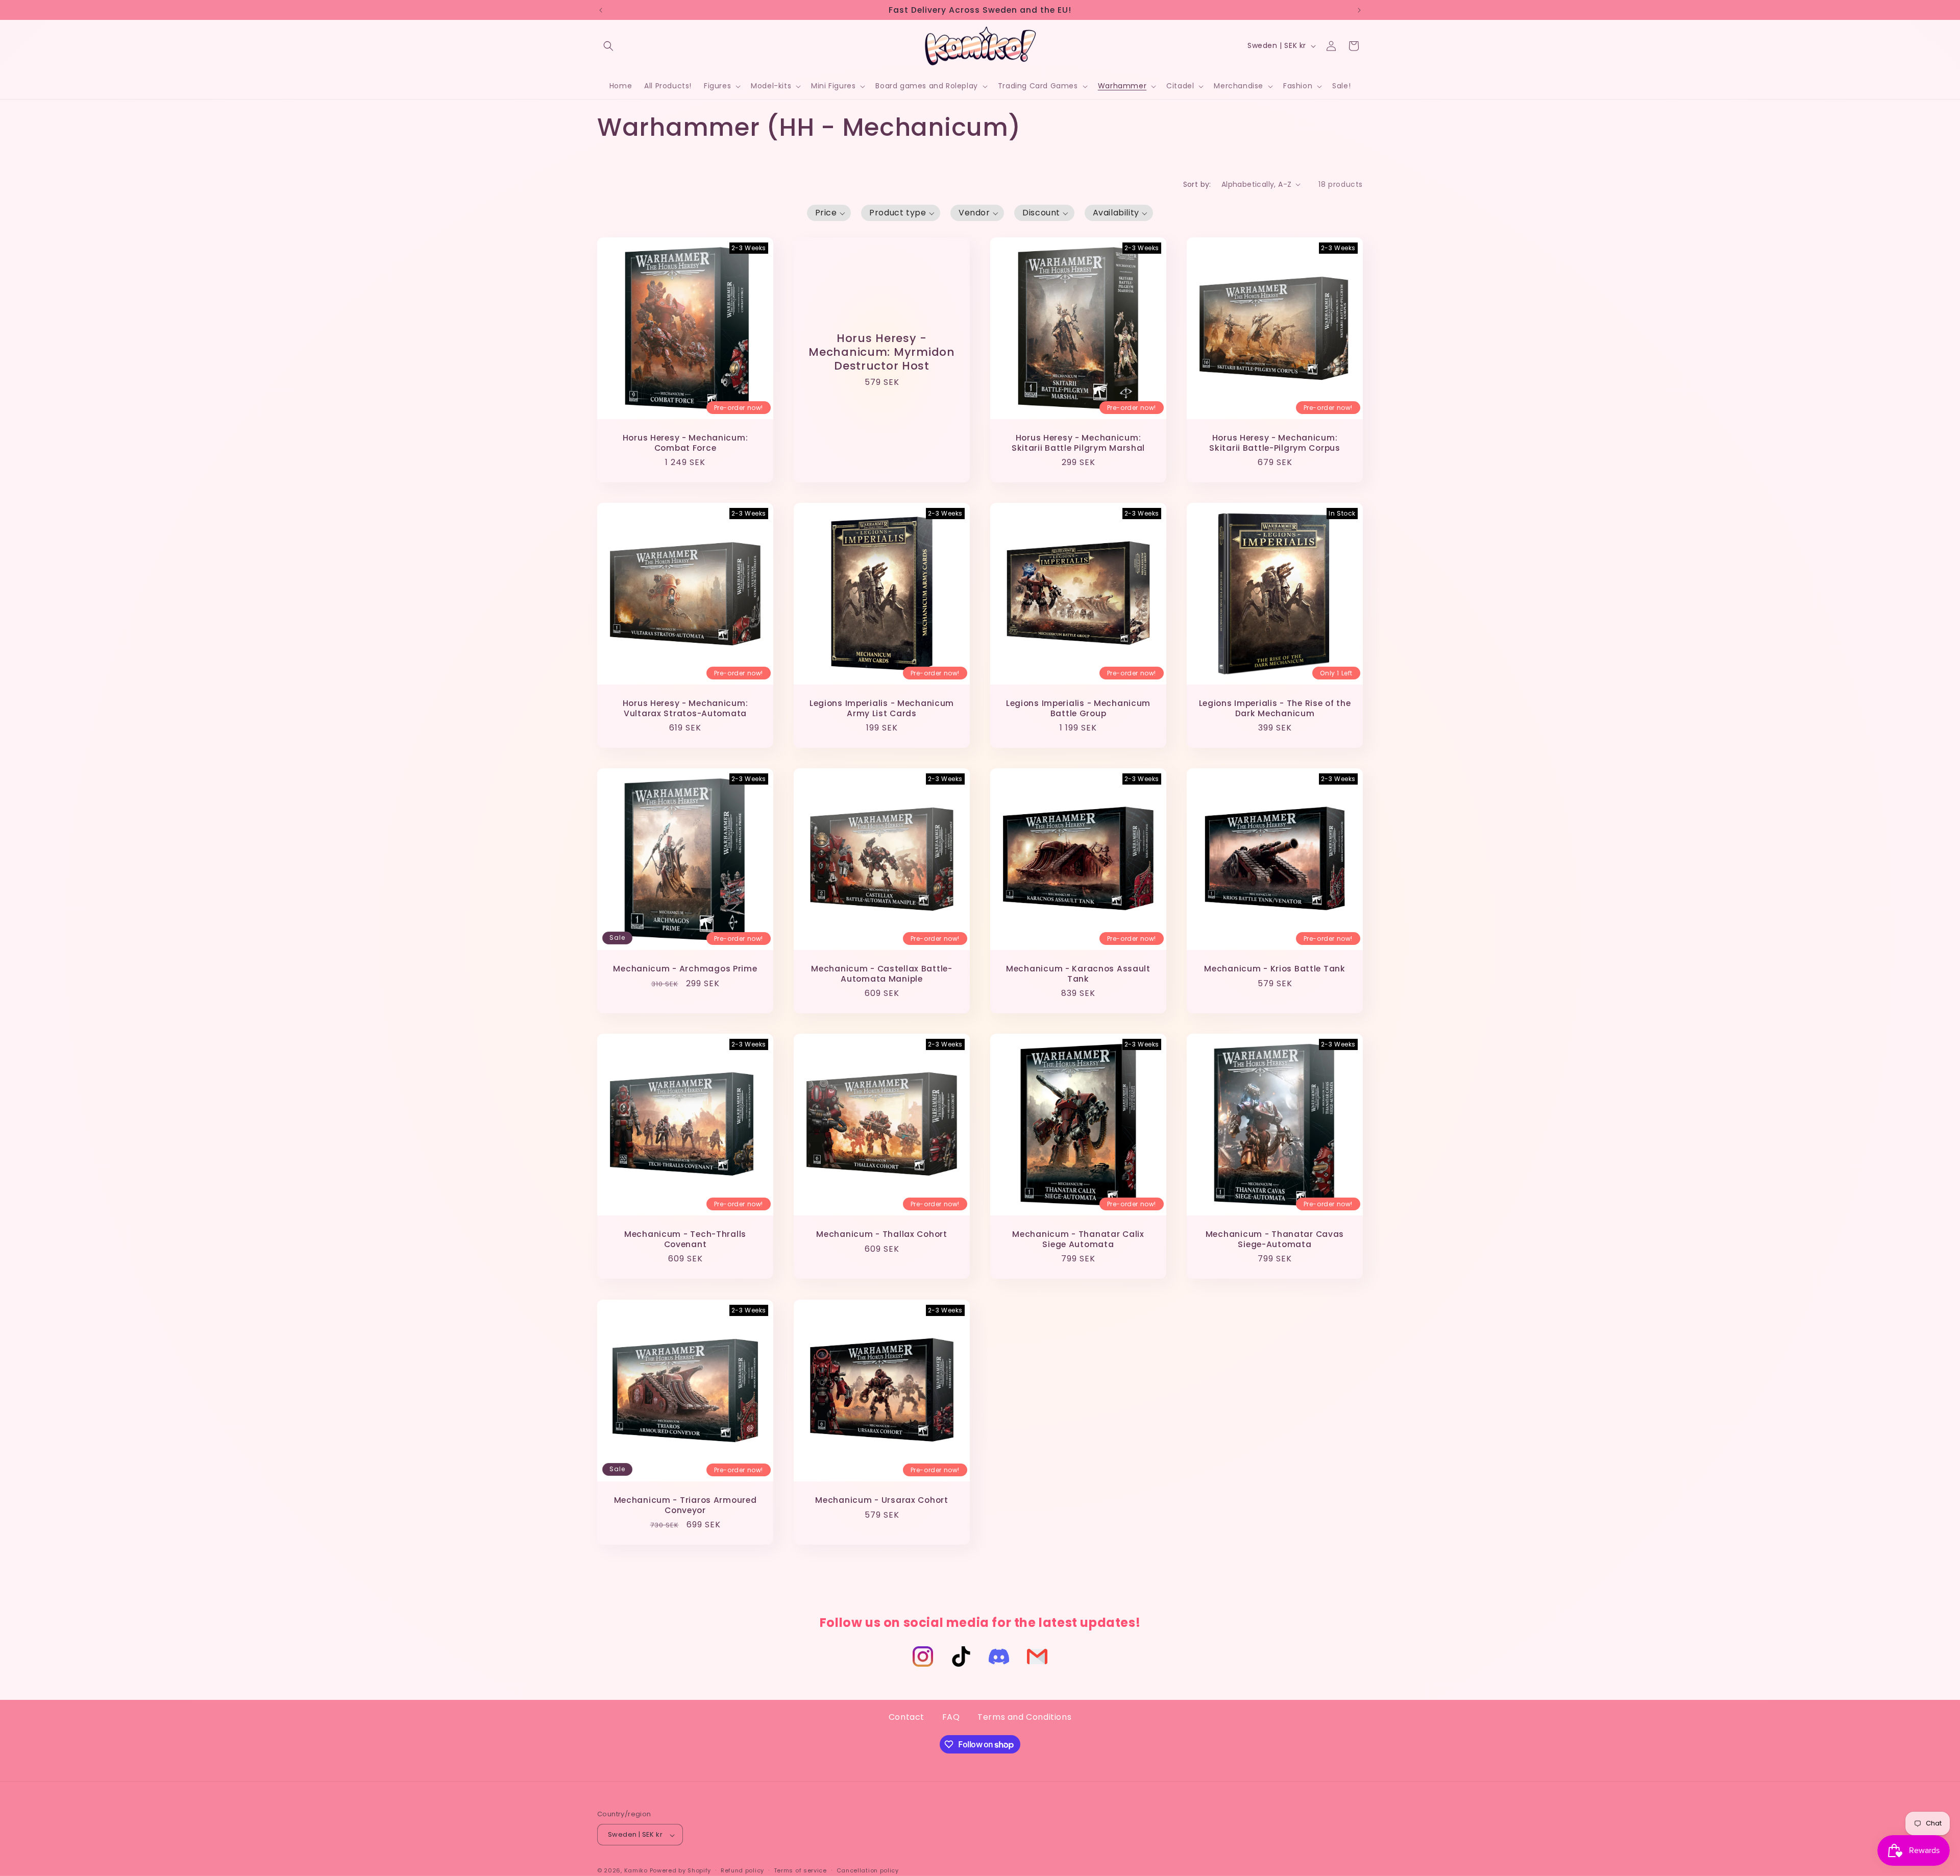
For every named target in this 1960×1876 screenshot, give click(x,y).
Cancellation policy (868, 1870)
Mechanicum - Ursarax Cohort (881, 1500)
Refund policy (742, 1870)
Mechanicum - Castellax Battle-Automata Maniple (882, 974)
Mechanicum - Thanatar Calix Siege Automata (1078, 1240)
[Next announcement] (1359, 10)
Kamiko (636, 1871)
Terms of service (800, 1870)
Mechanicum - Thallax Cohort (881, 1235)
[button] (608, 46)
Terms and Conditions (1024, 1717)
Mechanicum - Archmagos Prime (685, 969)
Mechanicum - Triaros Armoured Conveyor (685, 1505)
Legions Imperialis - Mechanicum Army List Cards (882, 708)
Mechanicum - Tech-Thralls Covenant (685, 1240)
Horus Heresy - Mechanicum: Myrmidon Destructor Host (881, 352)
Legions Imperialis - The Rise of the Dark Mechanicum (1275, 708)
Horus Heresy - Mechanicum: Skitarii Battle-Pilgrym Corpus (1275, 443)
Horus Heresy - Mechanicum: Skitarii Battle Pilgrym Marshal (1078, 443)
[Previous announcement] (601, 10)
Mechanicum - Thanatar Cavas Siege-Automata (1275, 1240)
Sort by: (1197, 184)
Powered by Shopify (681, 1871)
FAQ (951, 1717)
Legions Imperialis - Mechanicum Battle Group (1078, 708)
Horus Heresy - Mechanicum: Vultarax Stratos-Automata (685, 708)
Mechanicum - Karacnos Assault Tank (1078, 974)
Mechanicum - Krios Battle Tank (1275, 969)
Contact (906, 1717)
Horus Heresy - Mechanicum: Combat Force (685, 443)
